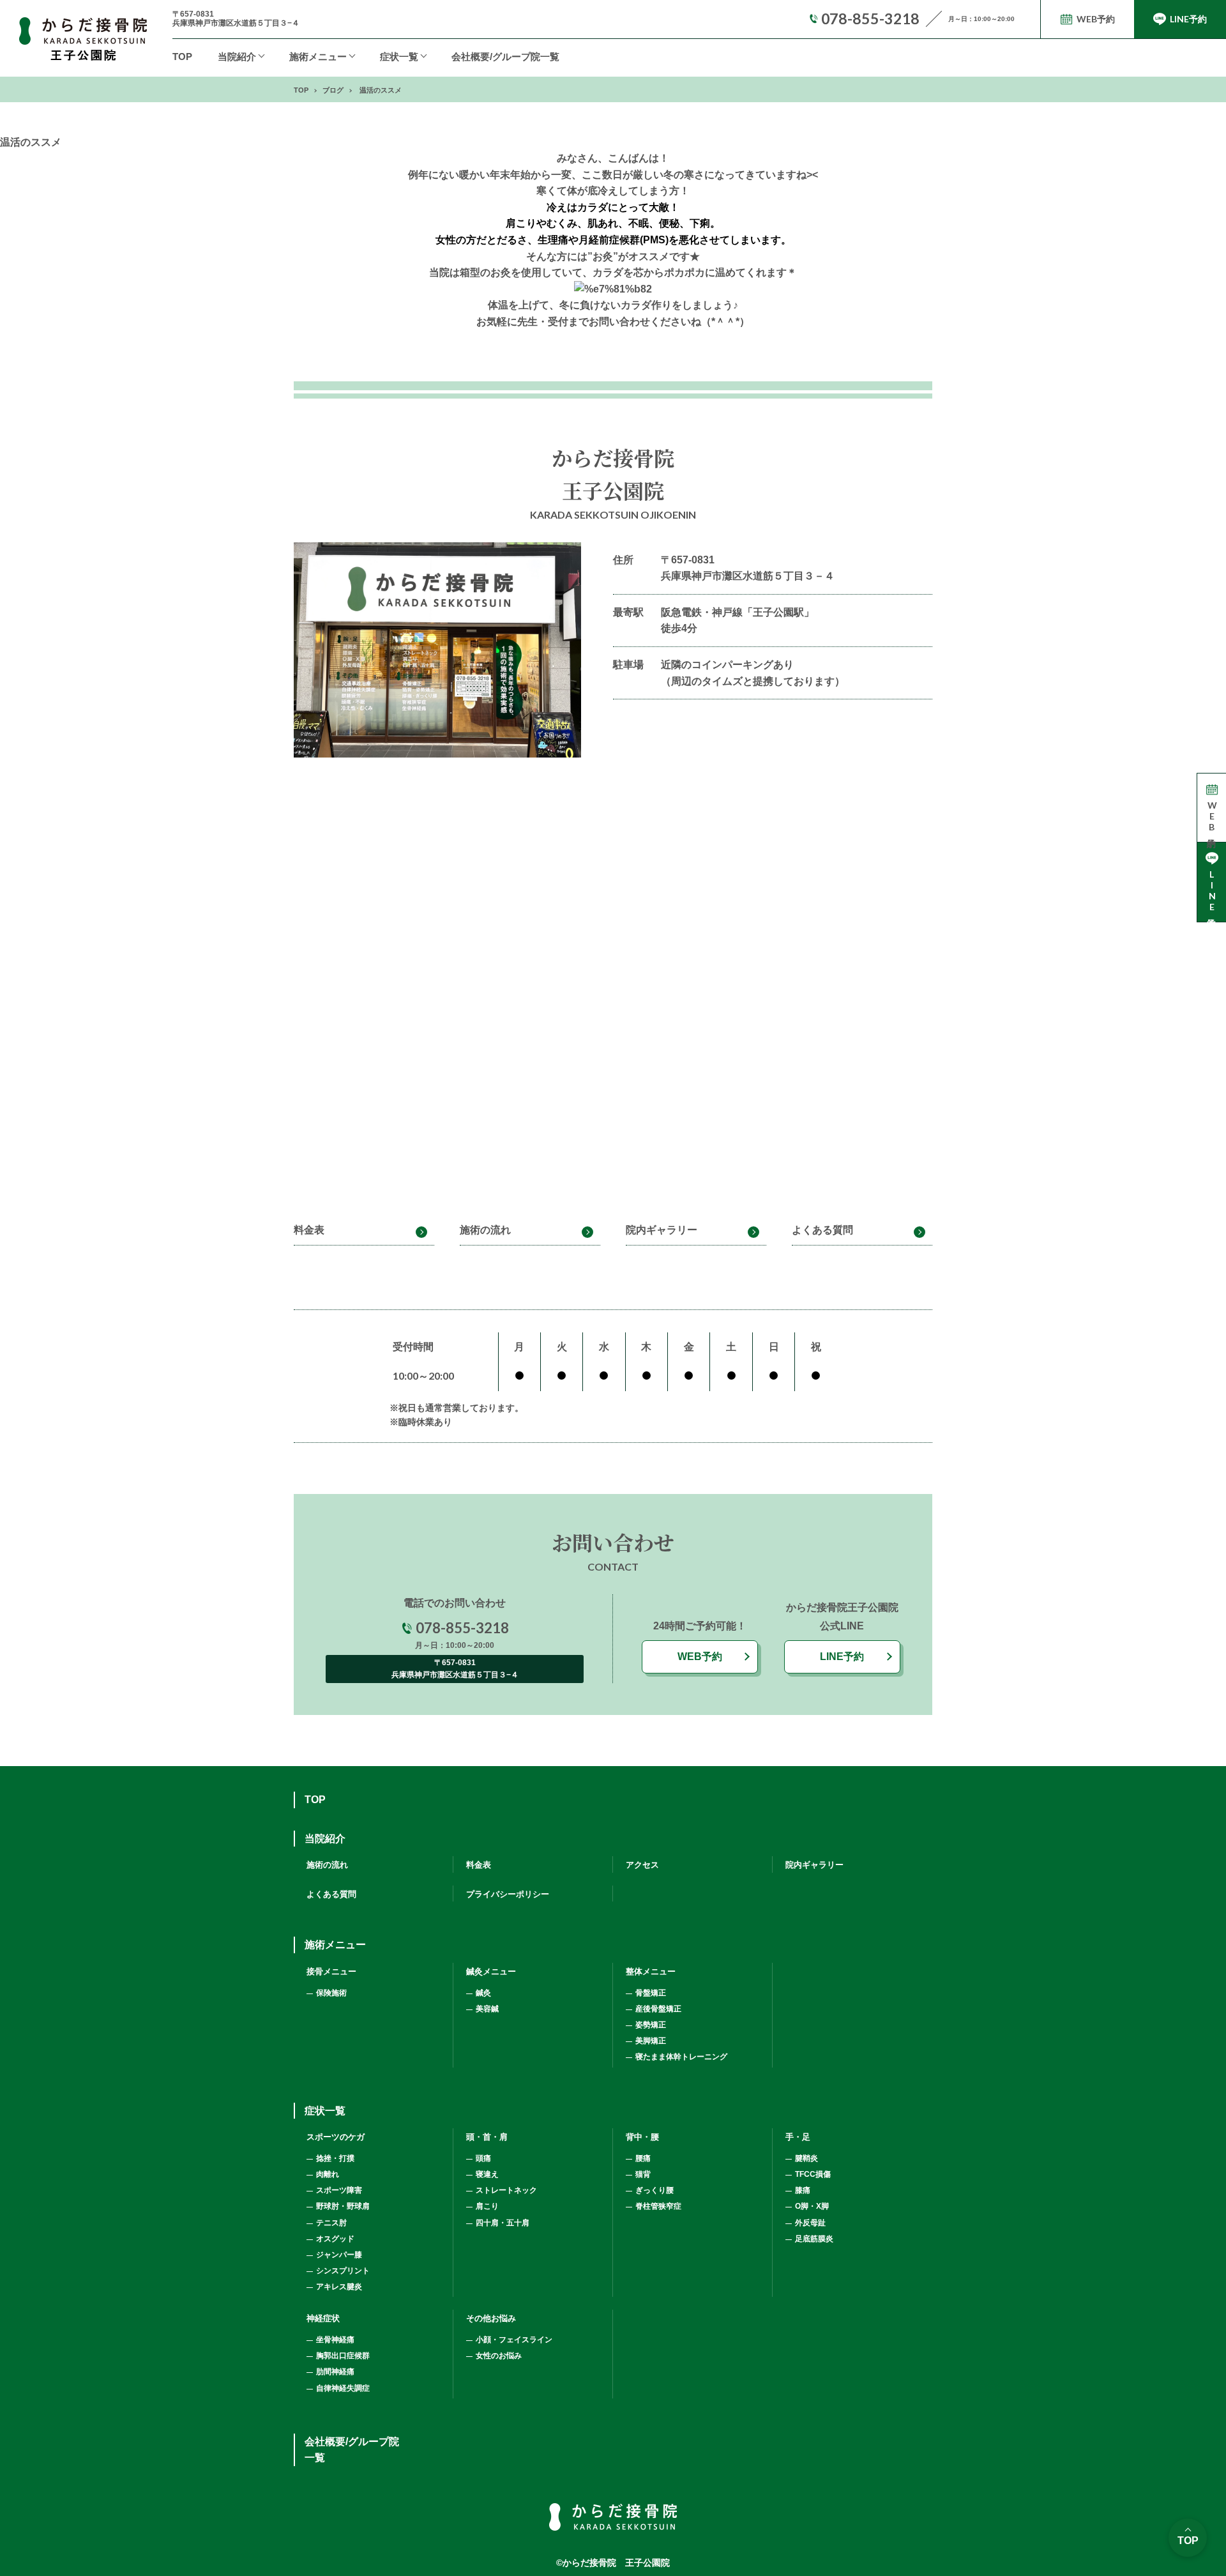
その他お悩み (491, 2318)
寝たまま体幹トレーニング (681, 2057)
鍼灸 (483, 1993)
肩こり (487, 2206)
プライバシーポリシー (508, 1894)
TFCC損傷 (813, 2174)
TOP (182, 57)
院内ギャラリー (662, 1230)
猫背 (643, 2174)
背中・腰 (642, 2137)
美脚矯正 (651, 2041)
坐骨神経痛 (335, 2340)
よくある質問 (822, 1230)
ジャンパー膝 (339, 2255)
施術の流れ (485, 1230)
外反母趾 (810, 2223)
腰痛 (643, 2158)
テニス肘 (331, 2223)
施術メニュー (335, 1945)
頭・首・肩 (487, 2137)
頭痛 (483, 2158)
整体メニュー (651, 1971)
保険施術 (331, 1993)
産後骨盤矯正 (658, 2009)
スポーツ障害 (339, 2190)
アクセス (642, 1865)
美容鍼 (487, 2009)
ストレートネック (506, 2190)
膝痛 (803, 2190)
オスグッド (335, 2239)
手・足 (798, 2137)
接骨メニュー (331, 1971)
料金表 (309, 1230)
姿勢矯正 (651, 2025)
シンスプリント (343, 2271)
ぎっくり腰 (655, 2190)
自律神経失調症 (343, 2388)
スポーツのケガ (336, 2137)
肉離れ (328, 2174)
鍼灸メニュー (491, 1971)
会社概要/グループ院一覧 (505, 57)
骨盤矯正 (651, 1993)
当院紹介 (237, 57)
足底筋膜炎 (814, 2239)
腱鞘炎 (806, 2158)
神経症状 (323, 2318)
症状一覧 (399, 57)
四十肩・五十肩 (503, 2223)
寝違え (487, 2174)
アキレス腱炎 (339, 2287)
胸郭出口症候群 (343, 2356)
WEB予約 (700, 1657)
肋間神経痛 (335, 2372)
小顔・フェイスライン (514, 2340)
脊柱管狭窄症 (658, 2206)
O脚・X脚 (812, 2206)
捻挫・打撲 (335, 2158)
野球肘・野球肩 (343, 2206)
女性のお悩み (499, 2356)
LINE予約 (842, 1657)
